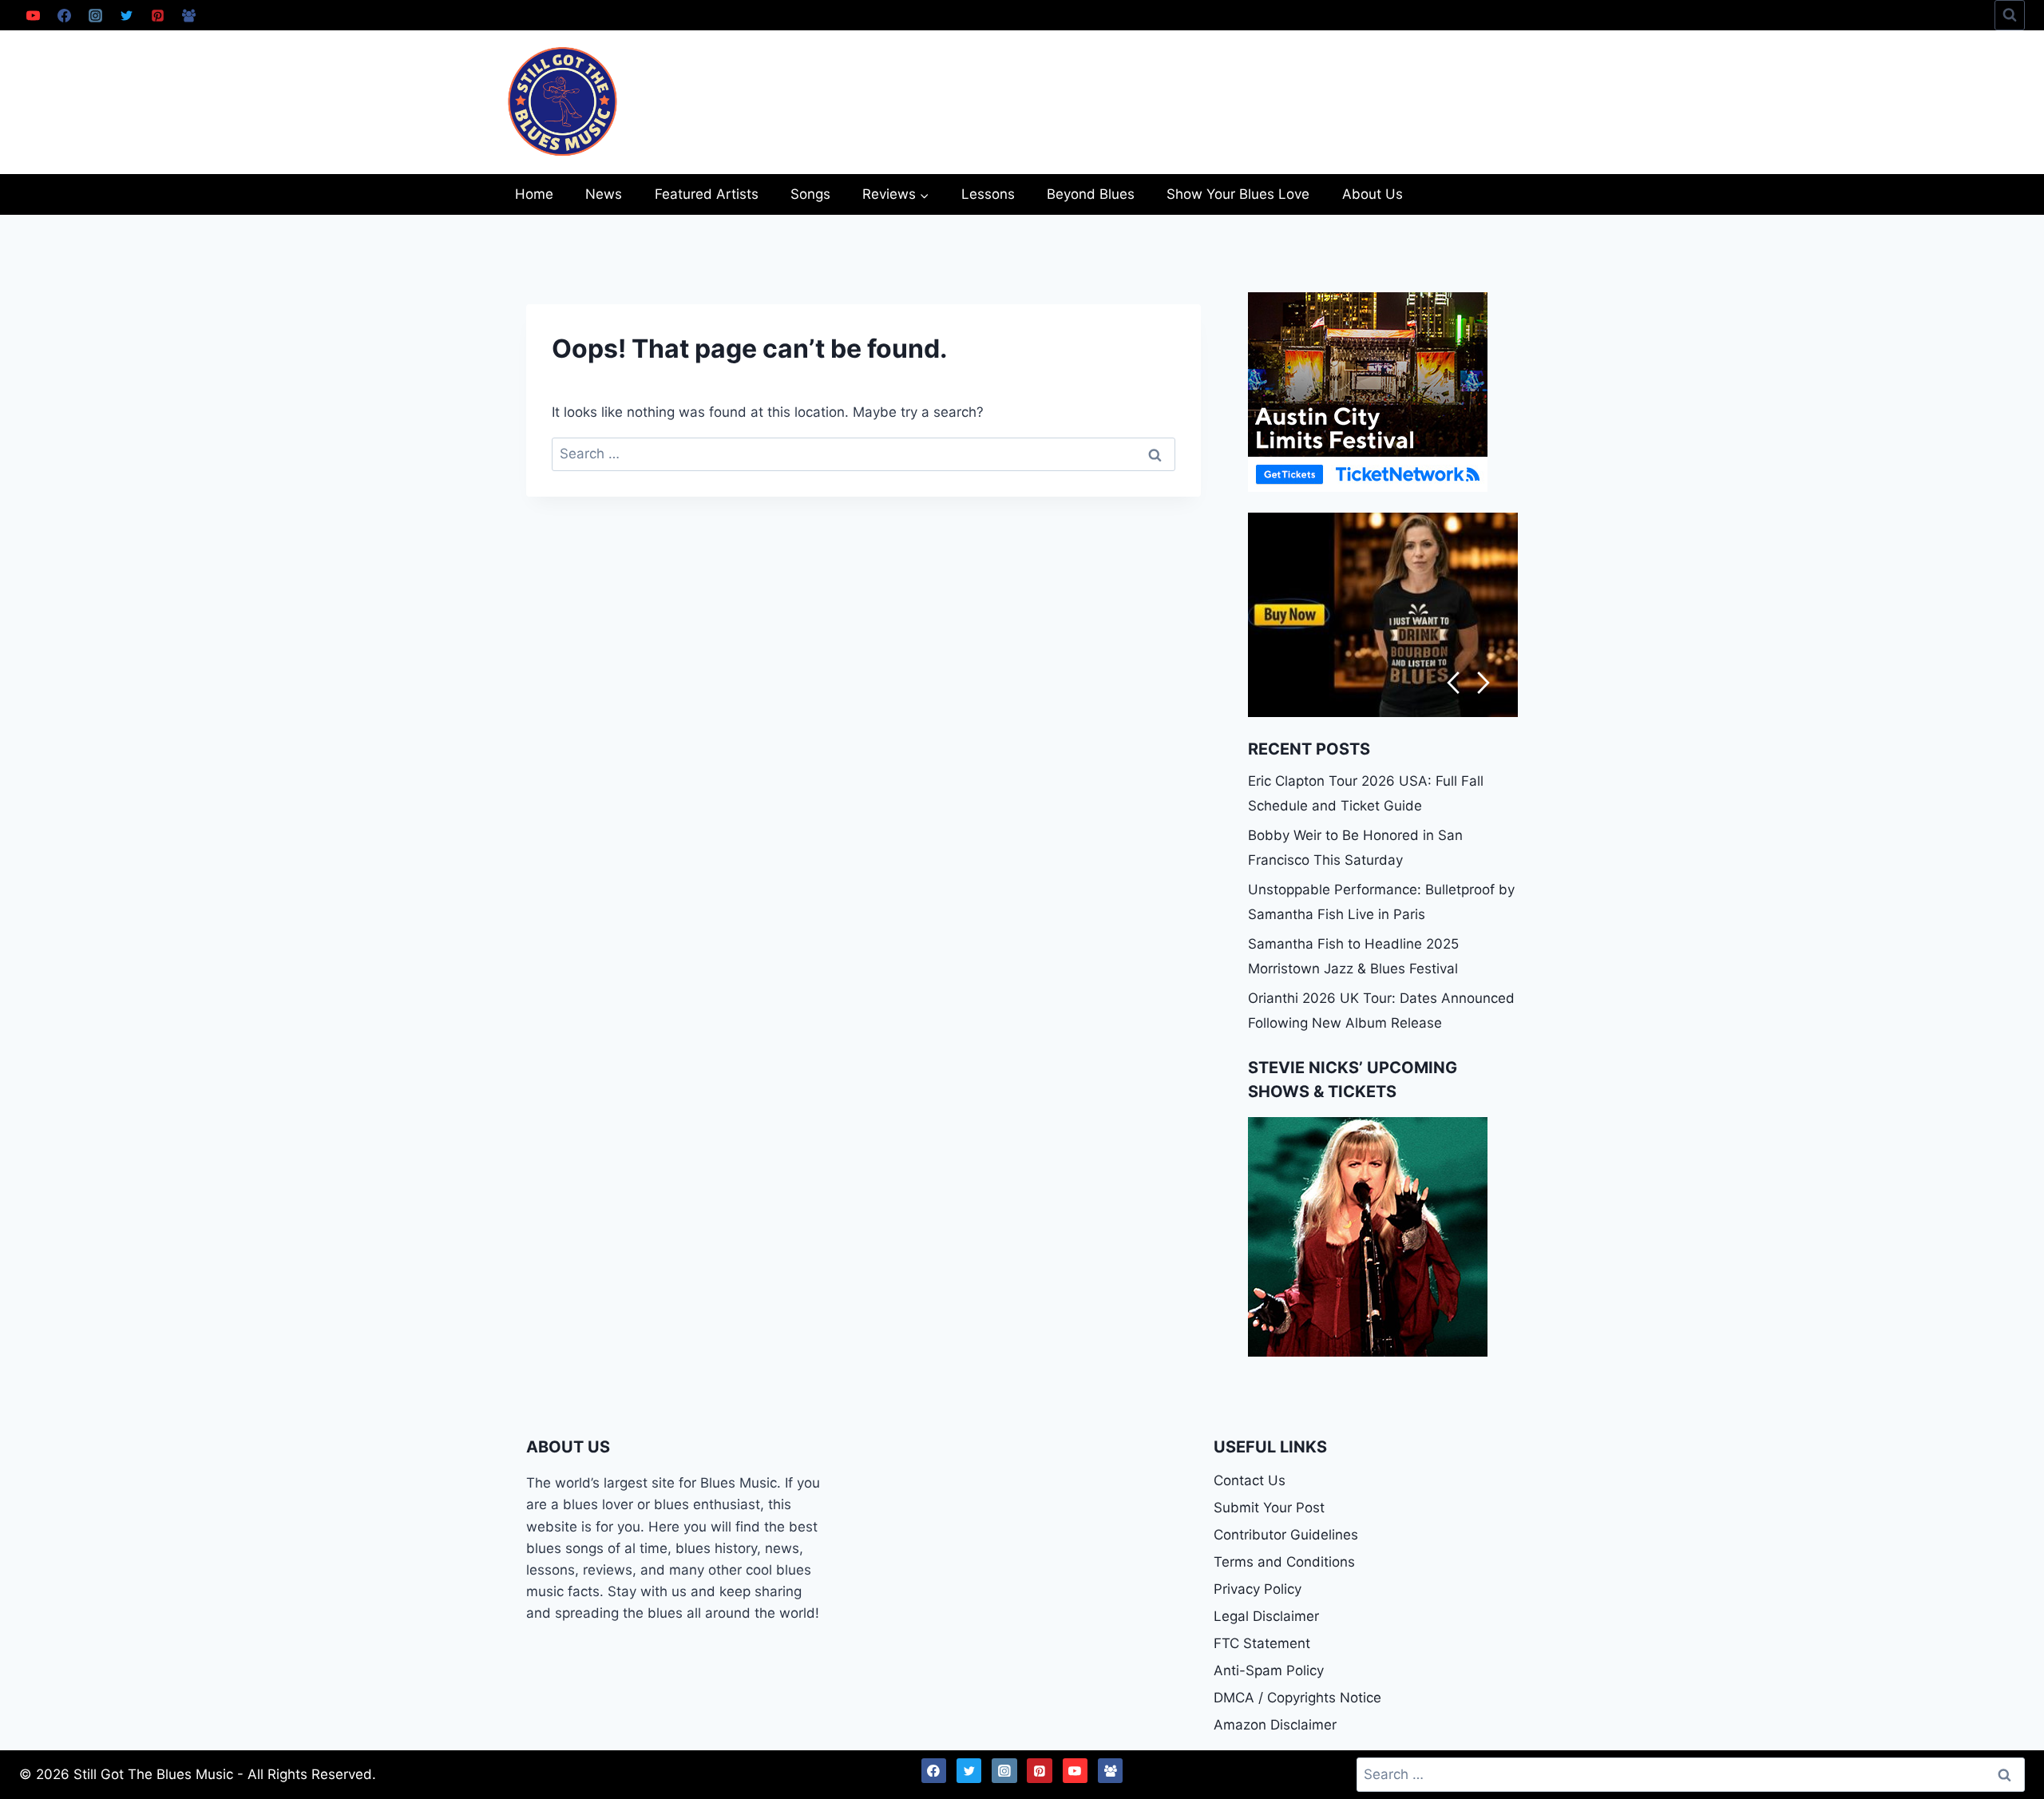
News (604, 194)
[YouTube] (33, 15)
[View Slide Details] (1383, 615)
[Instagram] (95, 15)
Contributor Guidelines (1286, 1535)
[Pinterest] (157, 15)
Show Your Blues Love (1238, 194)
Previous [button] (1453, 683)
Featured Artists (707, 194)
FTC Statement (1262, 1643)
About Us (1373, 194)
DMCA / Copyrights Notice (1297, 1698)
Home (534, 194)
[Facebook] (64, 15)
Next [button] (1484, 683)
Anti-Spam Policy (1269, 1670)
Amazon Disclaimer (1275, 1725)
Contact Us (1250, 1480)
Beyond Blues (1091, 194)
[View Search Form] (2010, 15)
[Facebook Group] (188, 15)
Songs (810, 194)
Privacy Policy (1258, 1589)
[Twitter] (126, 15)
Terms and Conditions (1284, 1562)
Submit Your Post (1269, 1508)
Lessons (988, 194)
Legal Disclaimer (1266, 1616)
